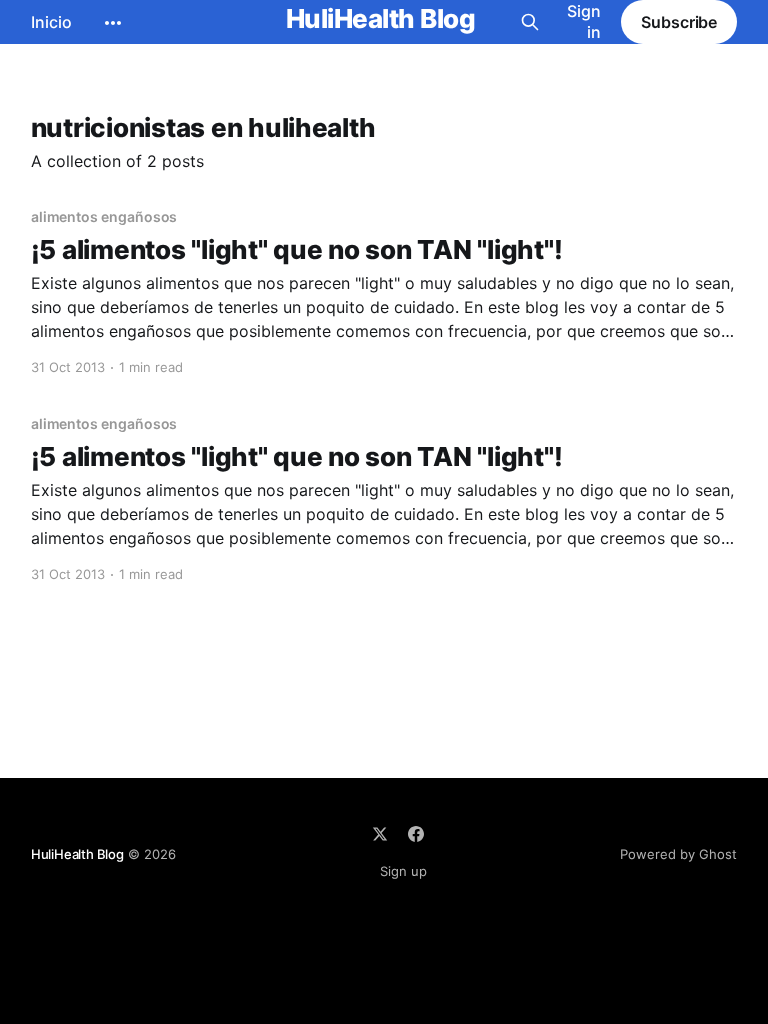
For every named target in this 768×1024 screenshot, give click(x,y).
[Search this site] (529, 22)
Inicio (51, 22)
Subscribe (679, 22)
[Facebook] (416, 834)
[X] (380, 834)
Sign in (584, 21)
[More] (113, 23)
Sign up (403, 871)
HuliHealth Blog (380, 19)
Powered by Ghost (678, 854)
